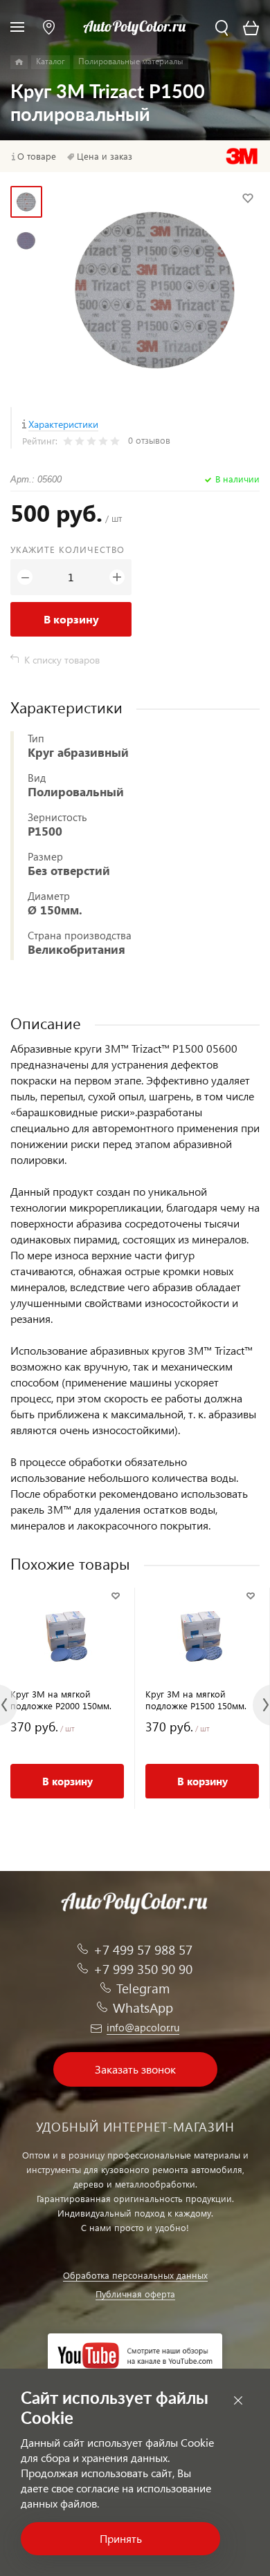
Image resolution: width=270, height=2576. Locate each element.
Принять (121, 2538)
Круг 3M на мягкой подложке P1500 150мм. (196, 1700)
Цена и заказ (105, 156)
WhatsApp (143, 2008)
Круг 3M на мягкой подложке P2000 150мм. (61, 1700)
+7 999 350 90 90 (143, 1969)
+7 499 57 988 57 (143, 1949)
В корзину (71, 619)
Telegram (143, 1988)
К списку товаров (62, 660)
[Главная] (19, 62)
